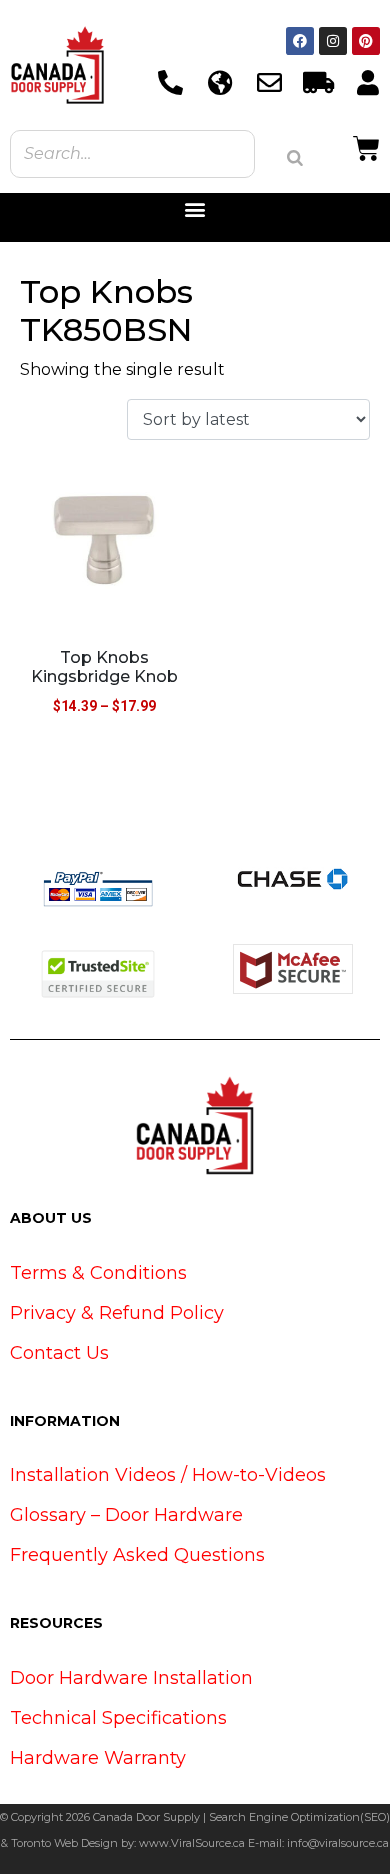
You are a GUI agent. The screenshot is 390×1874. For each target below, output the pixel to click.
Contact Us (59, 1353)
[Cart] (366, 146)
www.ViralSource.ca (192, 1843)
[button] (195, 209)
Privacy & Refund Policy (117, 1313)
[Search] (295, 158)
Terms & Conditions (98, 1273)
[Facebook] (300, 41)
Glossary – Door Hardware (126, 1515)
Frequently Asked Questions (137, 1555)
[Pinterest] (366, 41)
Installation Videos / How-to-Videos (168, 1475)
